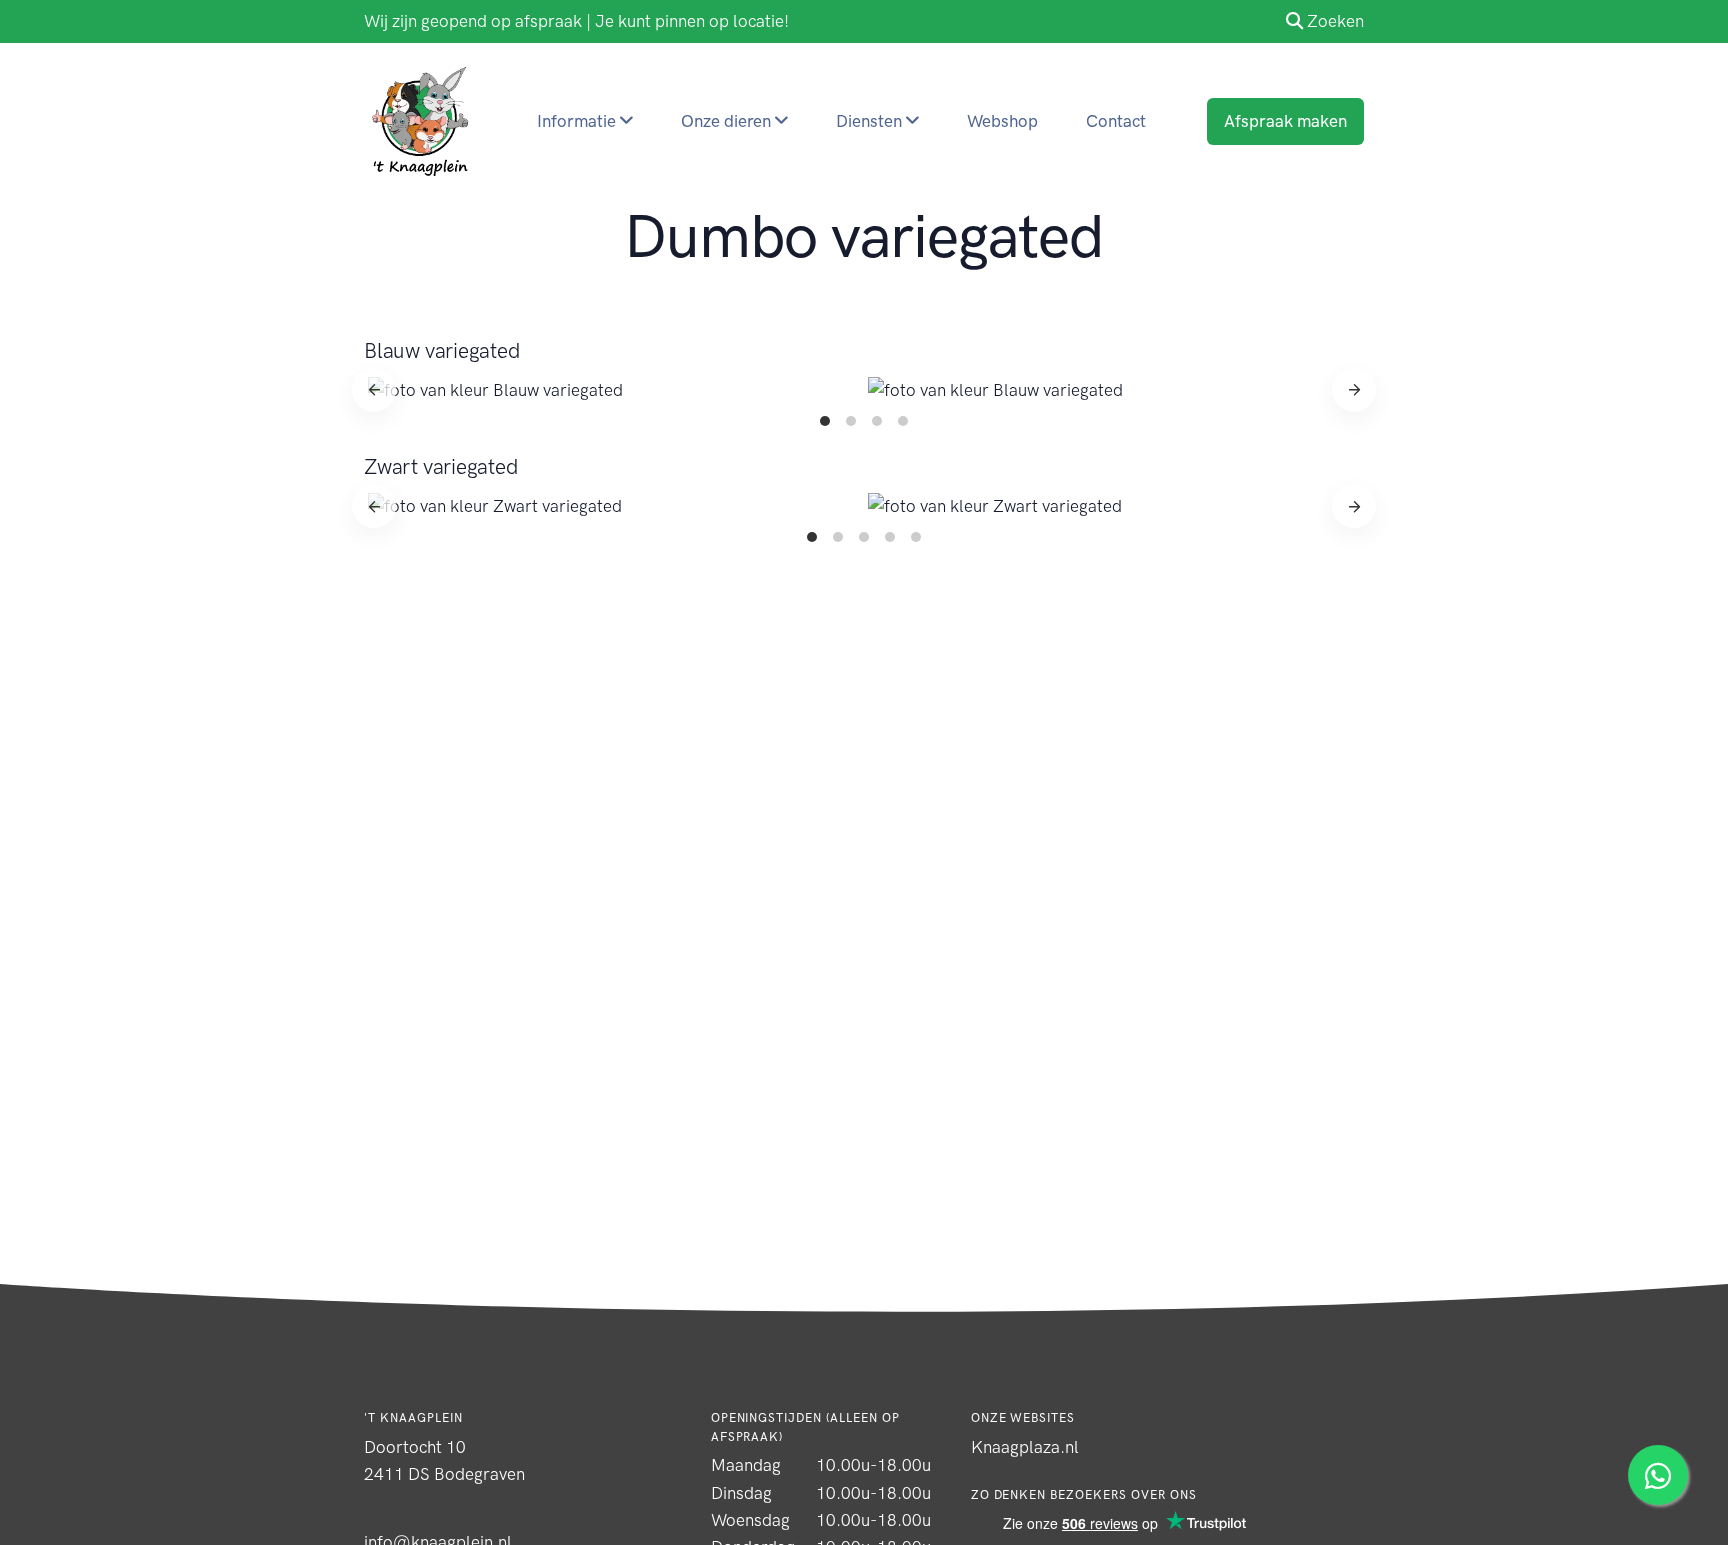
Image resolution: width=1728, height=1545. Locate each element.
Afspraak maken (1285, 121)
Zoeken (1335, 21)
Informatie (578, 121)
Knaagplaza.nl (1025, 1447)
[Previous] (374, 390)
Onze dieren (728, 121)
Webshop (1002, 121)
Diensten (871, 121)
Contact (1116, 121)
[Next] (1354, 390)
